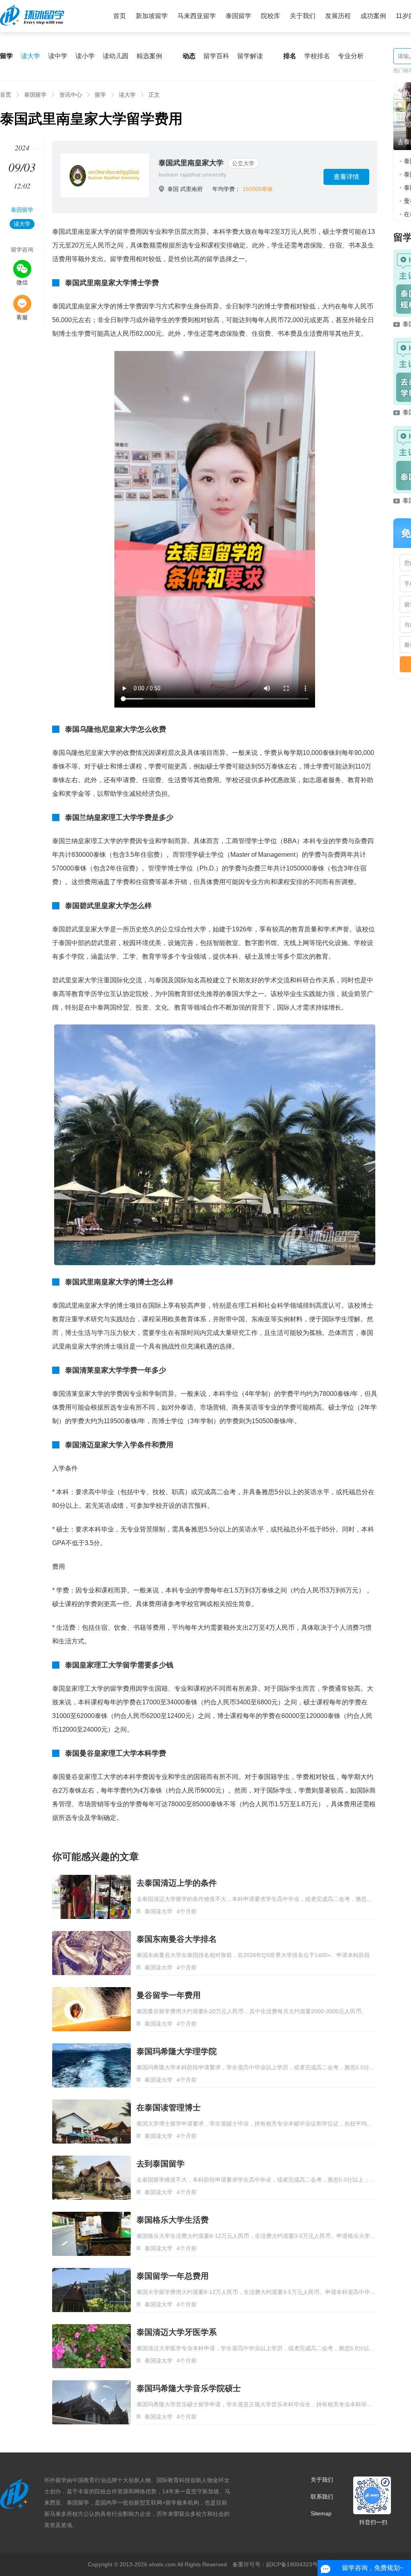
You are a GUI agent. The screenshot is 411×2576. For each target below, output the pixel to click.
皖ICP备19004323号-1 (295, 2564)
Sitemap (321, 2513)
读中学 (58, 56)
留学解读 (250, 56)
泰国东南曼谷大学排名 (177, 1939)
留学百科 (216, 56)
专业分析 (351, 56)
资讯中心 (71, 95)
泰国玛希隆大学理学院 (177, 2051)
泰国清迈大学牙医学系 (177, 2332)
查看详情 (346, 177)
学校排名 (317, 56)
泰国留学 (238, 16)
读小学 (85, 56)
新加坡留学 (152, 16)
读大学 (31, 56)
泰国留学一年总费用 (173, 2276)
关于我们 (303, 16)
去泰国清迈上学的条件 (177, 1883)
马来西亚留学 (197, 16)
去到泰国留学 (161, 2164)
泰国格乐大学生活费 (173, 2220)
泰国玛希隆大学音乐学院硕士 (189, 2388)
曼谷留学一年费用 (169, 1995)
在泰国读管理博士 (169, 2107)
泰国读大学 (159, 1911)
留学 (100, 95)
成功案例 (373, 16)
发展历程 (338, 16)
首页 (120, 16)
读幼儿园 (116, 56)
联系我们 (322, 2497)
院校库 (271, 16)
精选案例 (149, 56)
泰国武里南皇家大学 (191, 163)
